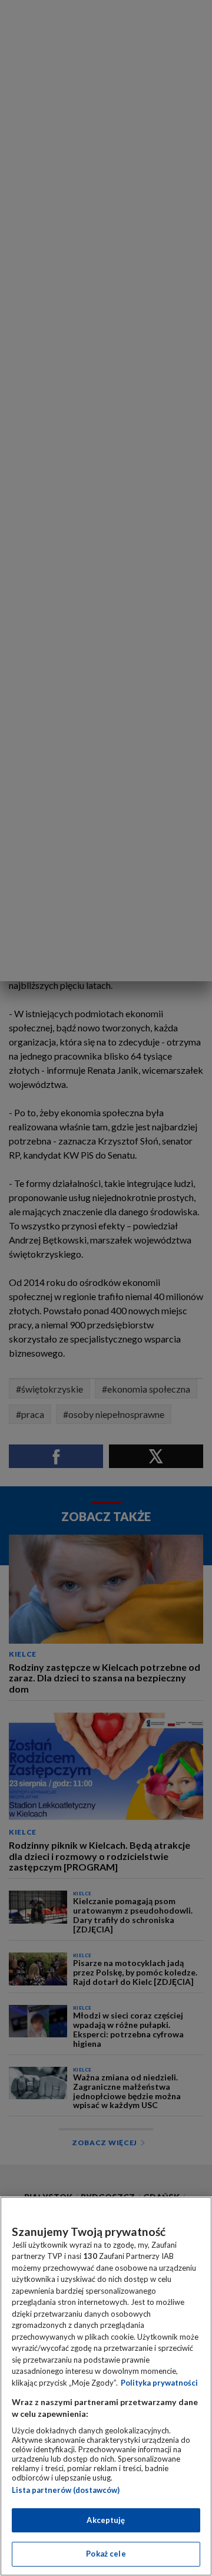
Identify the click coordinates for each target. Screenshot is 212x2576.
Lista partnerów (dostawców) (66, 2490)
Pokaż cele (106, 2554)
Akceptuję (106, 2520)
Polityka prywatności (159, 2383)
